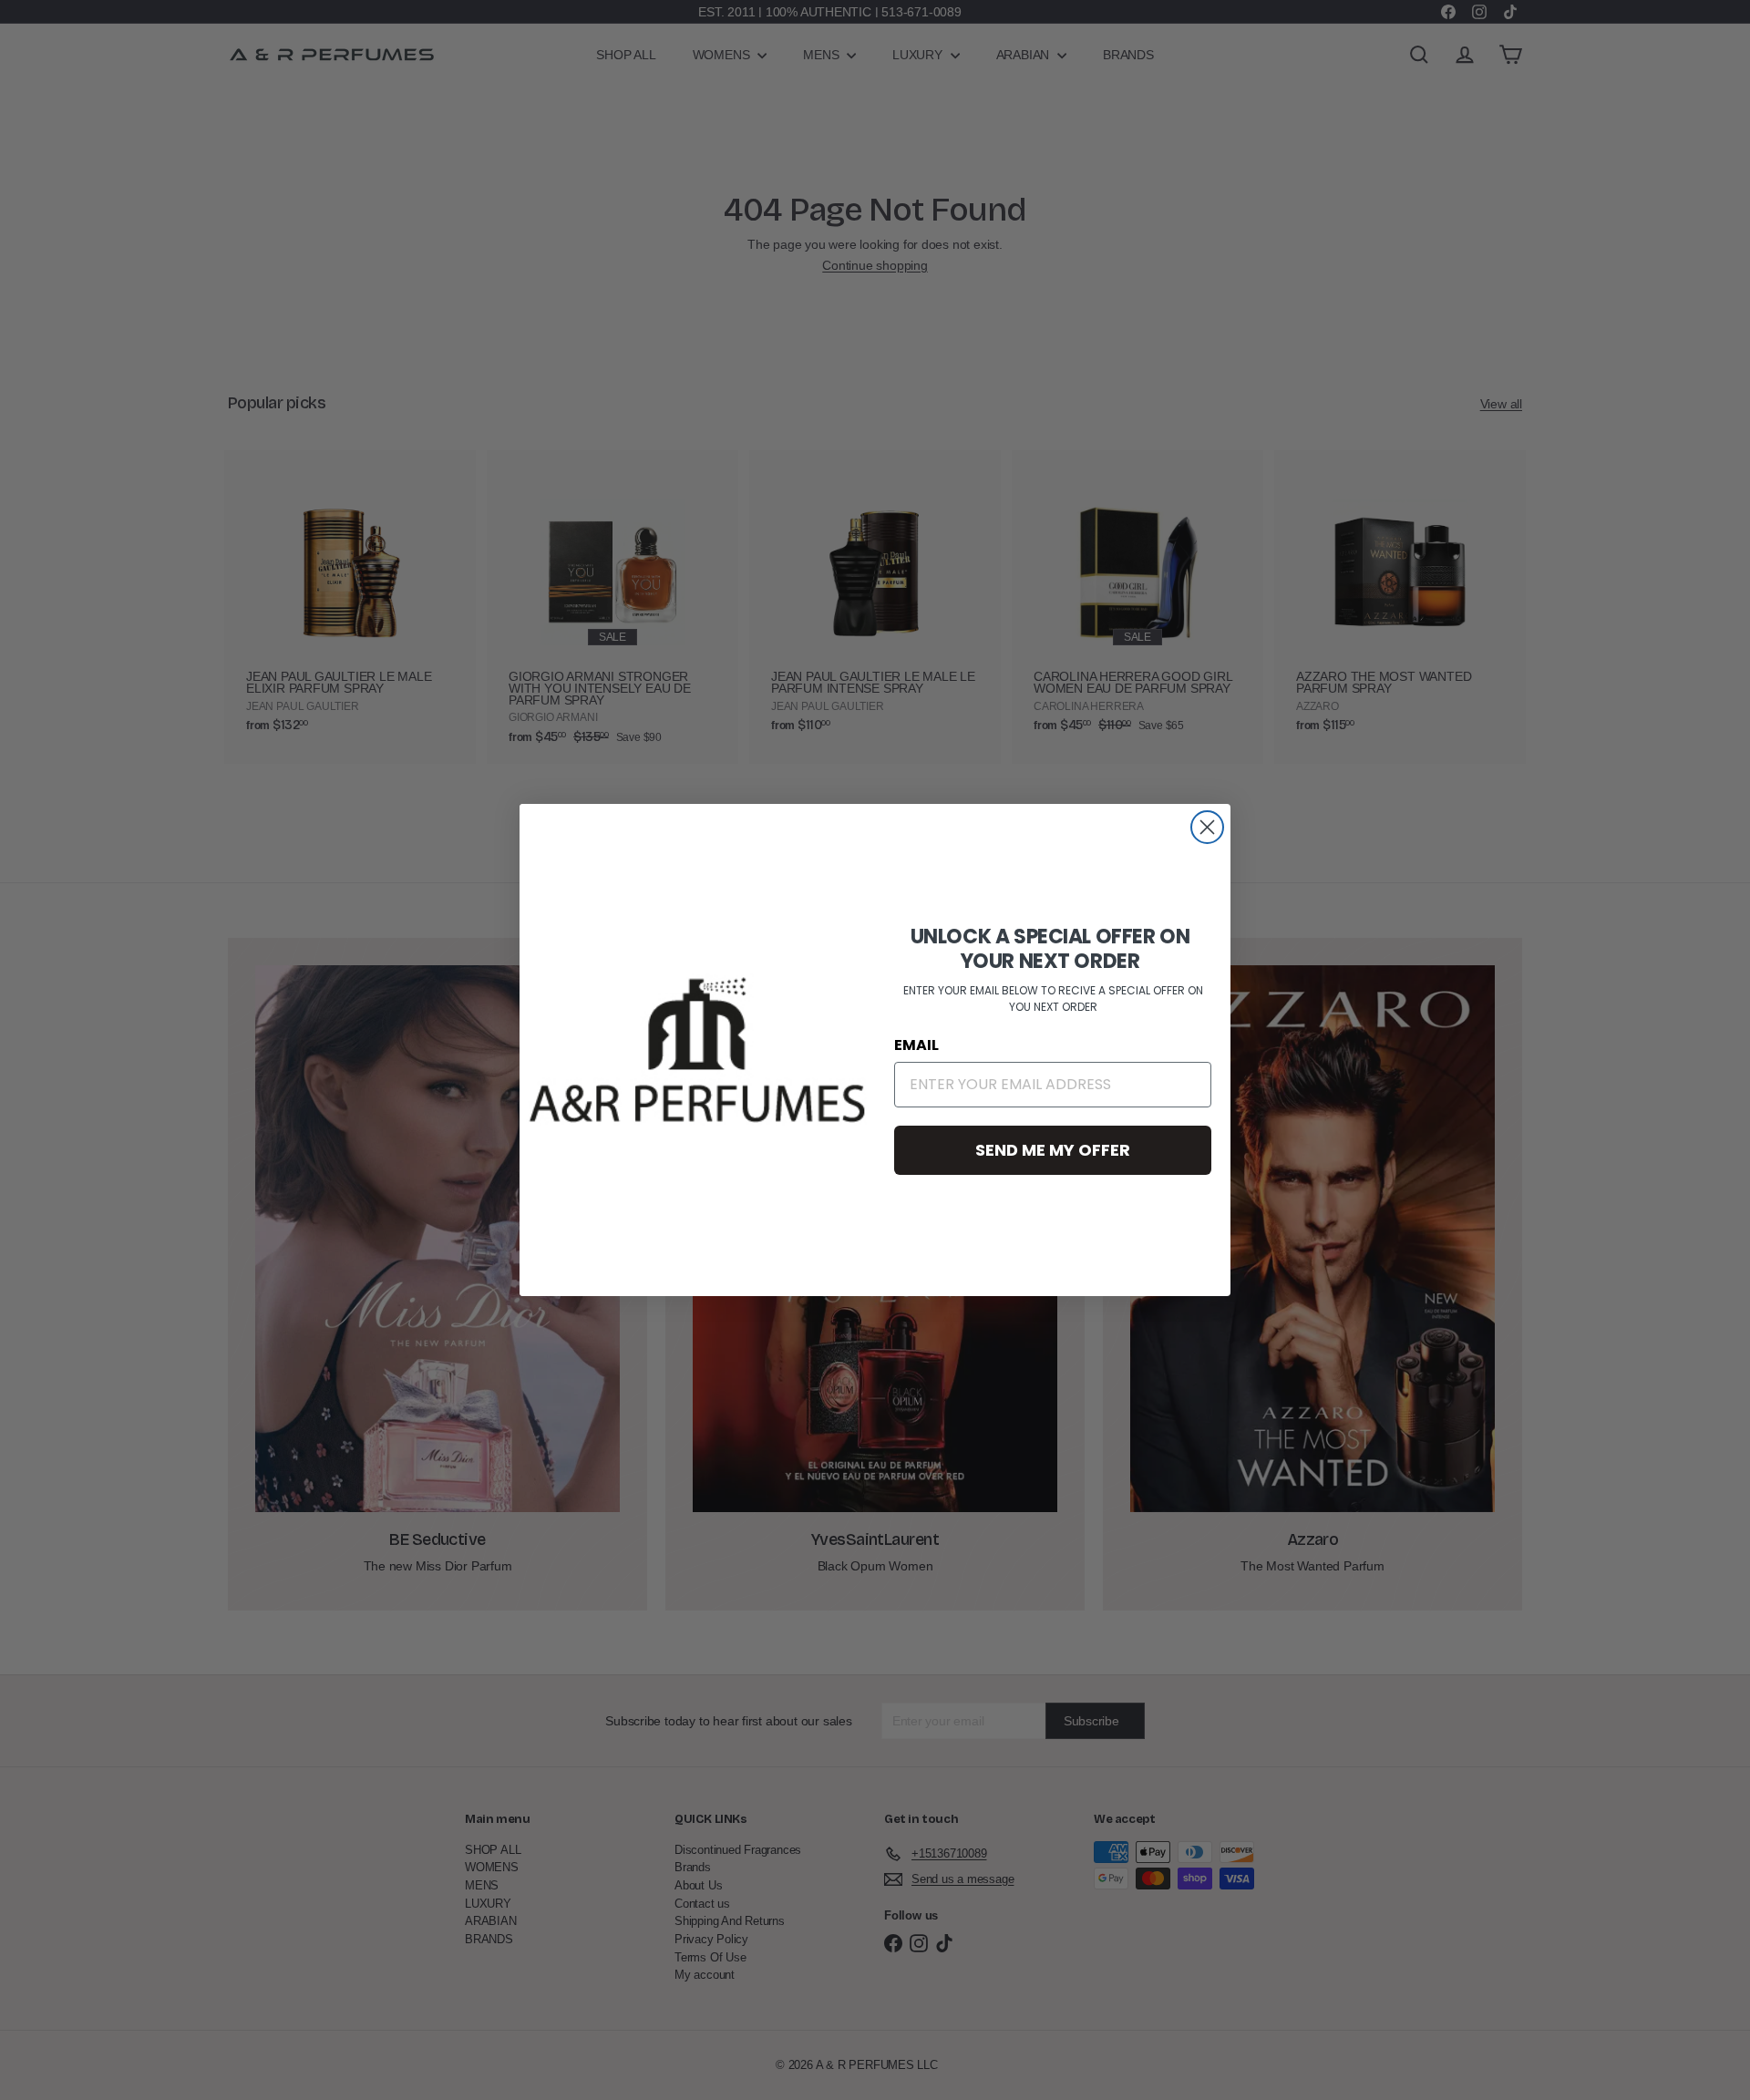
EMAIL (916, 1045)
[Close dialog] (1207, 827)
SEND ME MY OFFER (1053, 1150)
